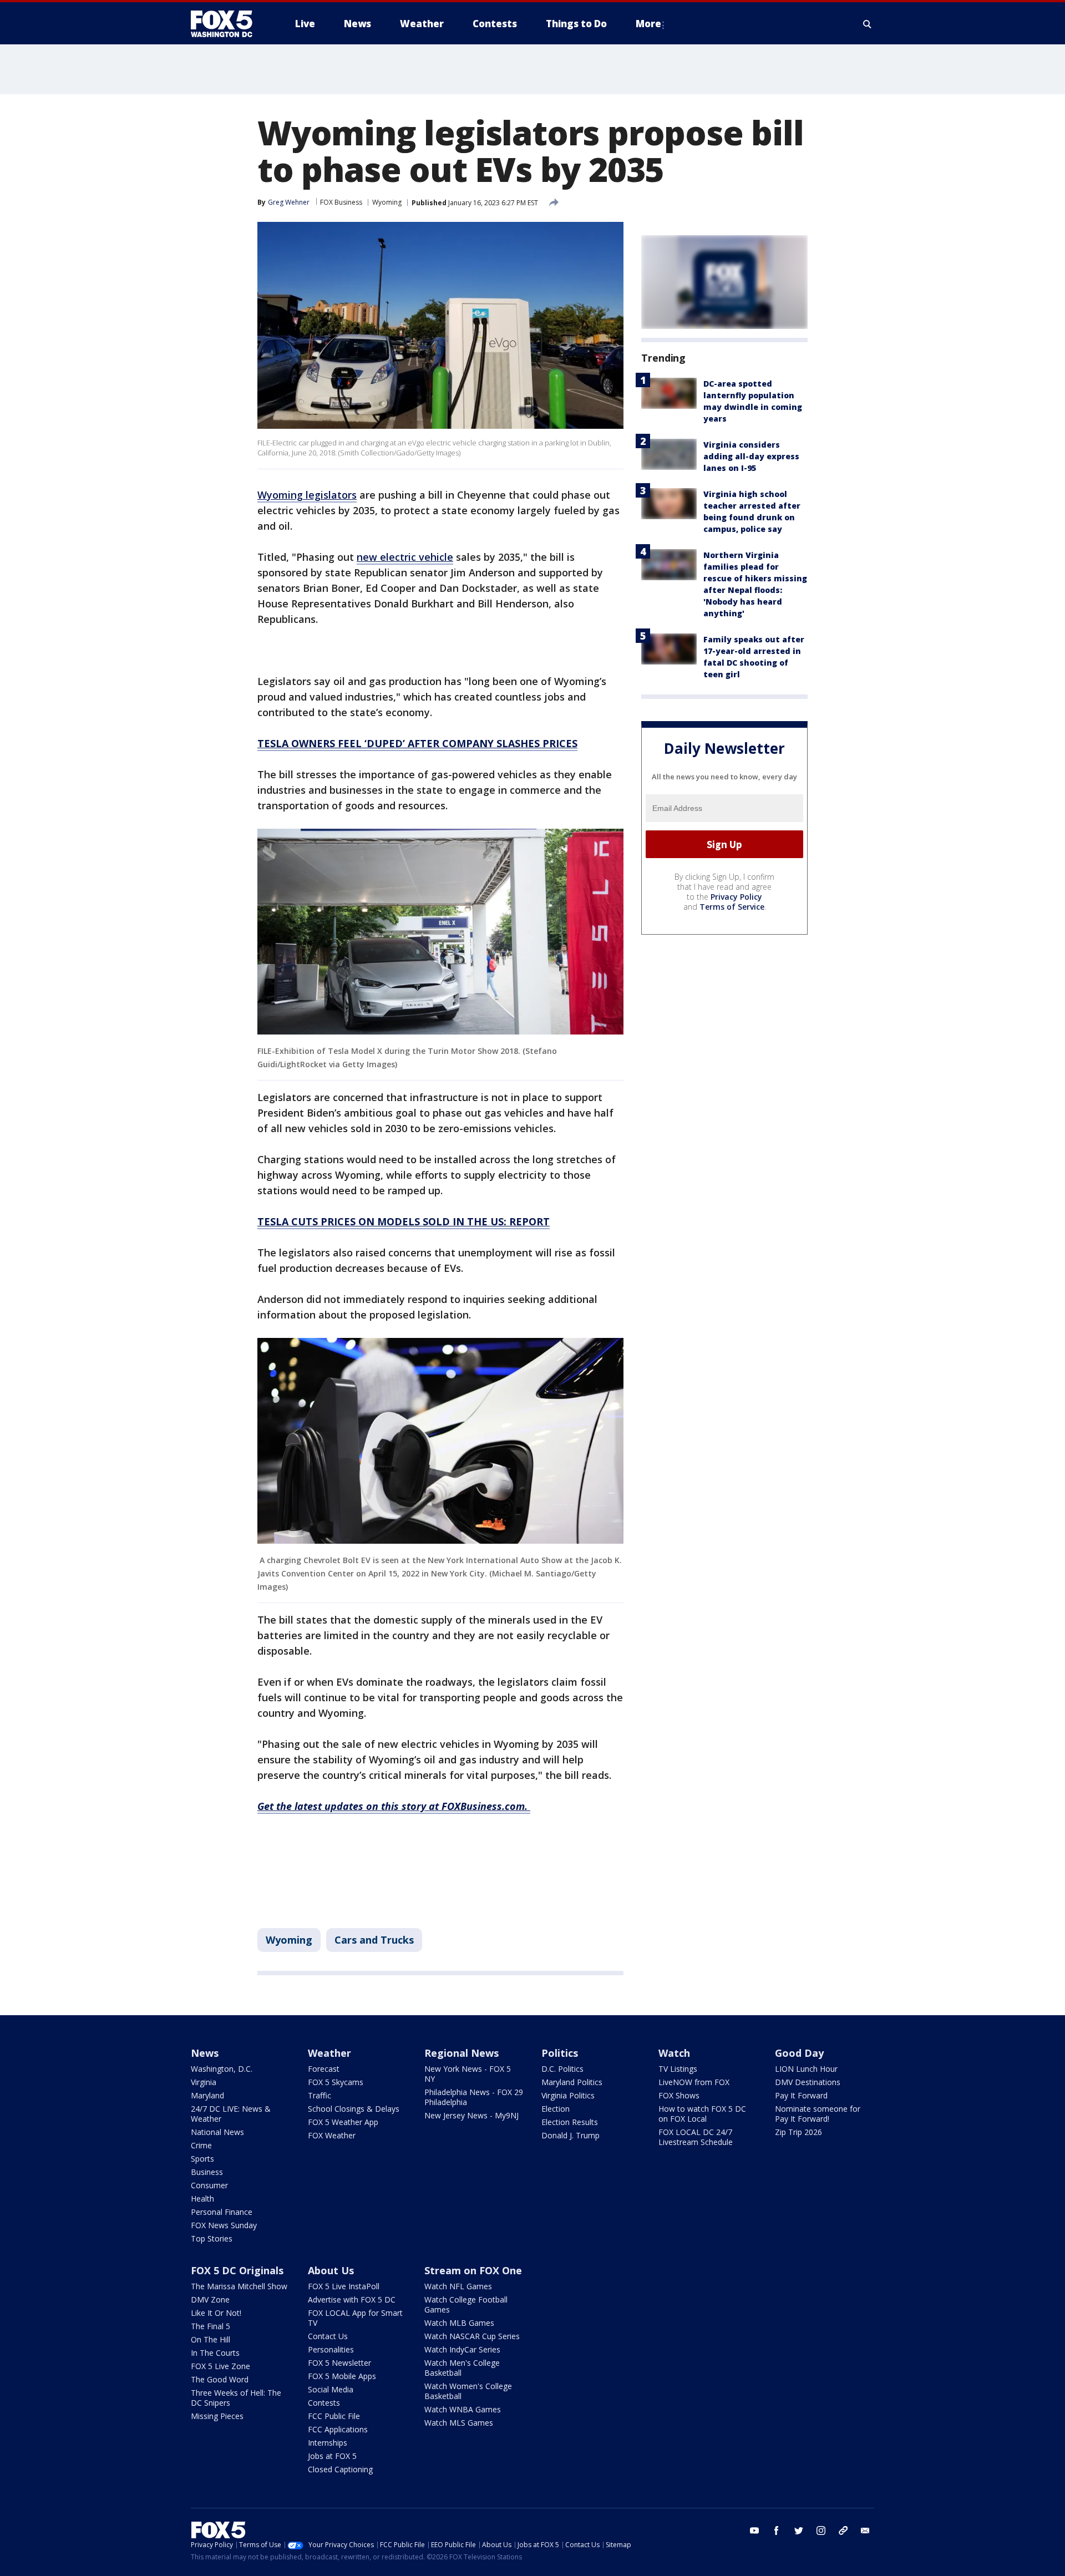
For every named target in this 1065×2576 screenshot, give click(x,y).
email (865, 2531)
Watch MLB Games (459, 2323)
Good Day (799, 2053)
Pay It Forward (801, 2095)
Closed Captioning (340, 2469)
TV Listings (678, 2069)
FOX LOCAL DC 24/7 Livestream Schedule (696, 2137)
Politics (560, 2053)
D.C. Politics (562, 2069)
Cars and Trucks (374, 1940)
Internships (328, 2443)
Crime (201, 2145)
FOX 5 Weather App (343, 2122)
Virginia (204, 2082)
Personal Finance (222, 2212)
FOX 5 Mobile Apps (342, 2376)
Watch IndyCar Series (462, 2349)
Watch (674, 2053)
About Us (331, 2270)
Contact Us (328, 2336)
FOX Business (341, 202)
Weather (329, 2053)
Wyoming (387, 202)
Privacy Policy (736, 897)
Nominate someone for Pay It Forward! (818, 2114)
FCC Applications (338, 2429)
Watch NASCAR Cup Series (472, 2336)
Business (207, 2172)
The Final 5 (211, 2326)
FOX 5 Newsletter (339, 2363)
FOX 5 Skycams (336, 2082)
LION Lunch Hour (806, 2069)
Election (556, 2109)
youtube (754, 2531)
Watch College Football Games (466, 2304)
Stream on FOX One (473, 2270)
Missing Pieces (217, 2416)
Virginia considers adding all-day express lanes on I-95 (751, 456)
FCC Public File (334, 2416)
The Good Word (220, 2379)
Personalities (331, 2349)
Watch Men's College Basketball (462, 2368)
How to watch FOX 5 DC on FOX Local (702, 2114)
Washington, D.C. (222, 2069)
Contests (324, 2403)
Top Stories (212, 2238)
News (205, 2053)
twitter (799, 2531)
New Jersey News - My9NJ (471, 2115)
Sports (202, 2159)
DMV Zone (210, 2299)
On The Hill (211, 2339)
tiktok (843, 2531)
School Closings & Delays (354, 2109)
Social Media (331, 2389)
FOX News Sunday (224, 2225)
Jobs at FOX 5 (332, 2456)
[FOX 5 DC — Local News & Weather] (227, 24)
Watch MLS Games (459, 2423)
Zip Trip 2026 (798, 2132)
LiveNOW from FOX (694, 2082)
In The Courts (215, 2353)
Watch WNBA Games (463, 2409)
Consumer (209, 2185)
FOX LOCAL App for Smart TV (355, 2318)
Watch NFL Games (458, 2286)
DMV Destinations (808, 2082)
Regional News (461, 2053)
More (648, 24)
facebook (777, 2531)
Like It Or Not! (216, 2313)
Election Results (570, 2122)
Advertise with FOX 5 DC (352, 2299)
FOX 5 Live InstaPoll (344, 2286)
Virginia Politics (568, 2095)
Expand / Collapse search (868, 24)
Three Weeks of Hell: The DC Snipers (236, 2398)
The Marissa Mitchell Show (239, 2286)
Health (202, 2199)
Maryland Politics (572, 2082)
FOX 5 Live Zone (220, 2366)
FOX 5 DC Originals (237, 2270)
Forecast (324, 2069)
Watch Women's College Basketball (468, 2391)
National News (217, 2132)
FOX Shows (679, 2095)
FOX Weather (332, 2135)
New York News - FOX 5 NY (468, 2074)
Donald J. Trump (570, 2135)
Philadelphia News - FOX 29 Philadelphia (474, 2097)
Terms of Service (732, 907)
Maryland (207, 2095)
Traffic (319, 2095)
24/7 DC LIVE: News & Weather (231, 2114)
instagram (821, 2531)
